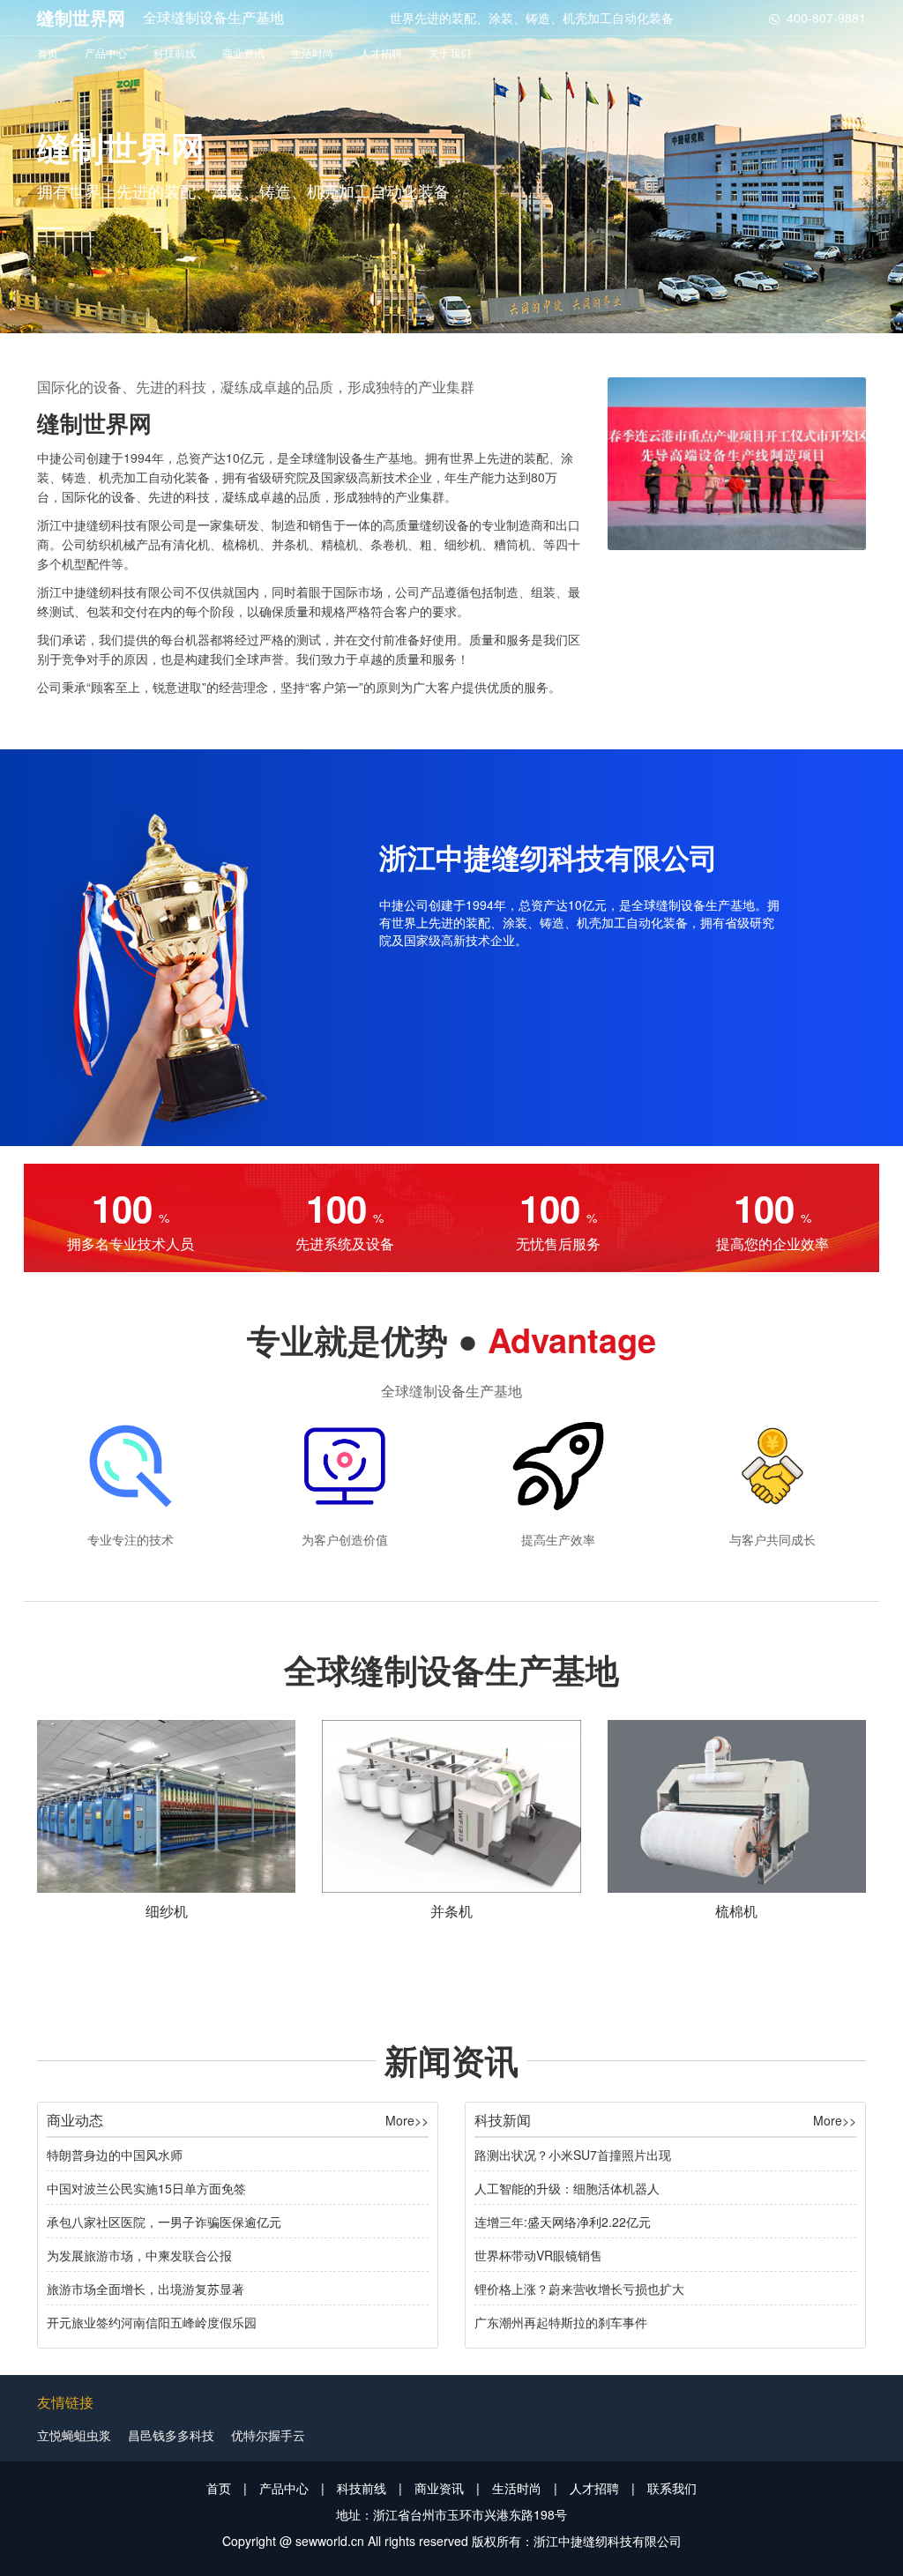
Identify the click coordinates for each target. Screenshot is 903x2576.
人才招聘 (381, 52)
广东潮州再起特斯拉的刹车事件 (561, 2322)
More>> (407, 2120)
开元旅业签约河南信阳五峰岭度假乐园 (152, 2322)
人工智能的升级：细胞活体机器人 (567, 2188)
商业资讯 (243, 52)
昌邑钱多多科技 (171, 2435)
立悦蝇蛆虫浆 (74, 2435)
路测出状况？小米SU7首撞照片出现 (573, 2155)
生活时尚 (312, 52)
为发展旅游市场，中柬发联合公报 (139, 2255)
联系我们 (672, 2488)
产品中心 (106, 52)
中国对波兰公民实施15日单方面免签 (146, 2188)
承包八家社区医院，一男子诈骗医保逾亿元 (164, 2222)
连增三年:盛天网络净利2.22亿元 (563, 2222)
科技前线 (175, 52)
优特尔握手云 (268, 2435)
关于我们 (450, 52)
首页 (48, 52)
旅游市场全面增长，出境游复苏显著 (146, 2289)
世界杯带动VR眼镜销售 (538, 2255)
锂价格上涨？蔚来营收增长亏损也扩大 (579, 2289)
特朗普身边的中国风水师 (115, 2155)
